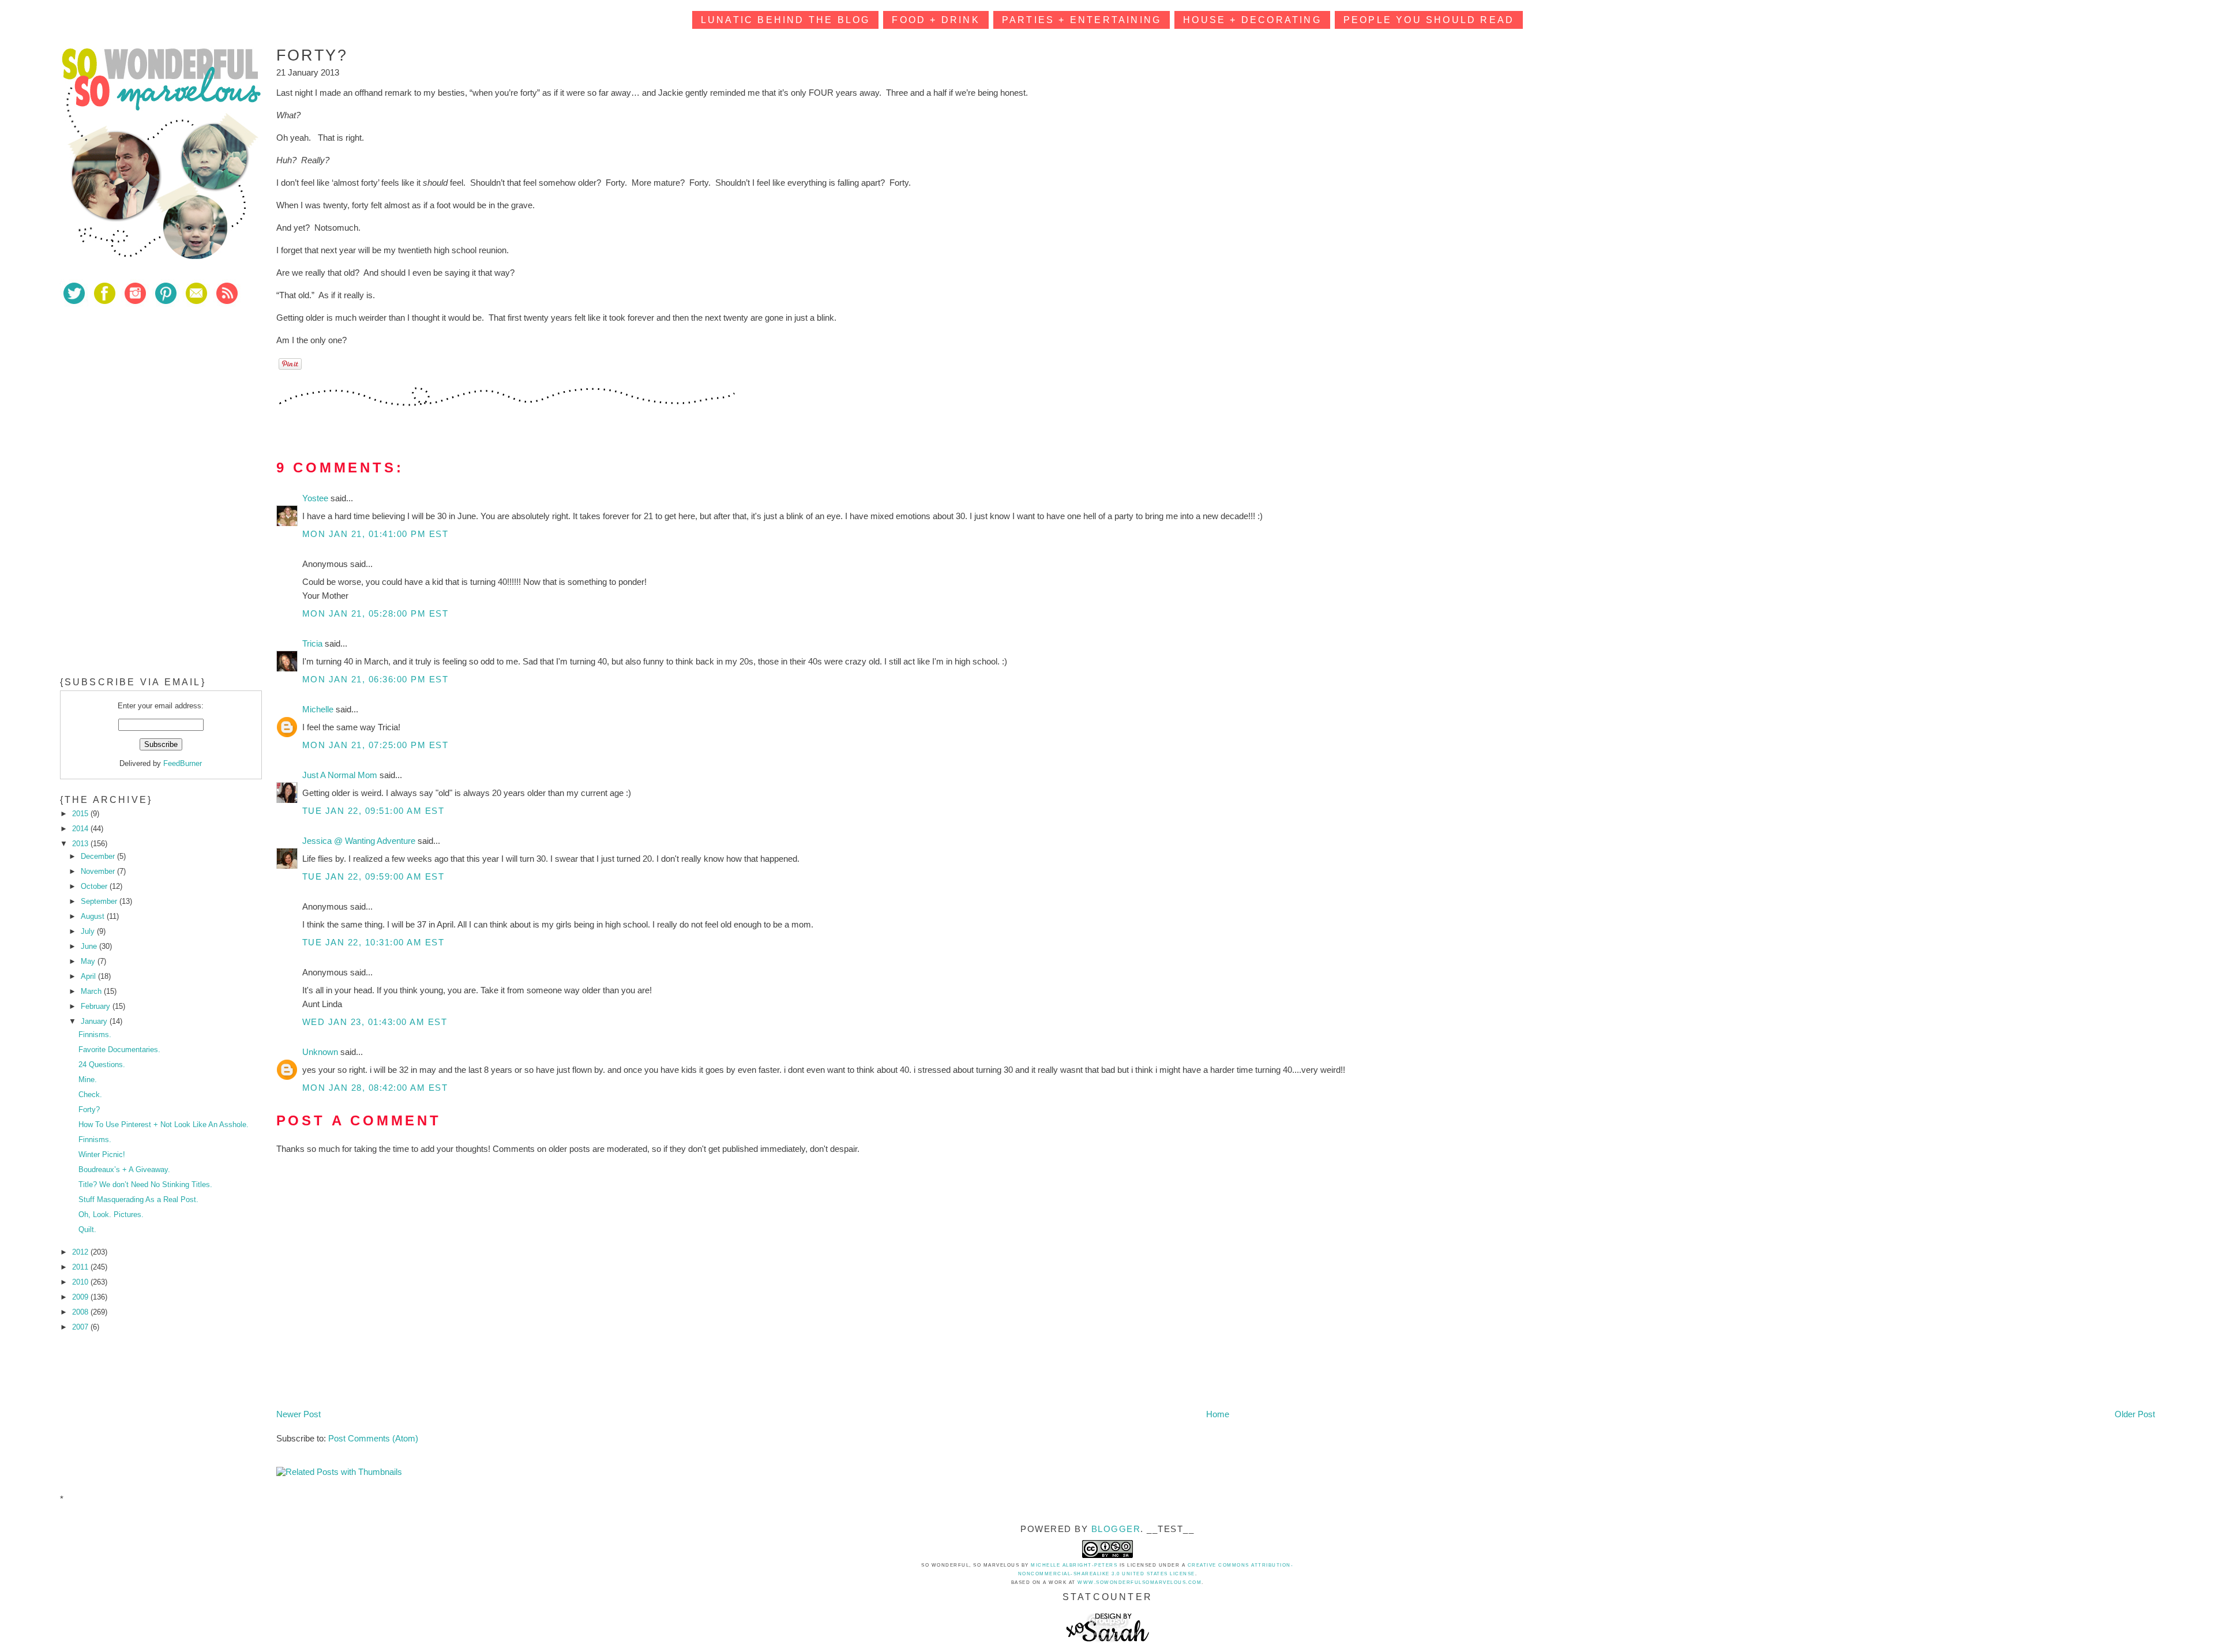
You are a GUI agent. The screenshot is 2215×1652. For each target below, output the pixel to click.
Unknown (321, 1052)
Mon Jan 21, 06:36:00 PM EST (376, 679)
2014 (81, 829)
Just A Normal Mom (341, 775)
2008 (81, 1312)
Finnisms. (95, 1035)
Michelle (319, 709)
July (89, 931)
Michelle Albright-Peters (1074, 1565)
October (95, 886)
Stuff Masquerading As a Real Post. (138, 1199)
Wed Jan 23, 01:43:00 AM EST (375, 1022)
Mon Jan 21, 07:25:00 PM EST (376, 745)
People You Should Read (1429, 20)
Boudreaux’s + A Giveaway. (124, 1169)
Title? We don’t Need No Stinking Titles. (145, 1184)
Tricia (314, 643)
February (97, 1006)
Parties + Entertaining (1082, 20)
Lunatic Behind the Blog (786, 20)
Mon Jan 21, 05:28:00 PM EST (376, 613)
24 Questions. (102, 1065)
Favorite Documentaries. (119, 1050)
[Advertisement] (147, 397)
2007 (81, 1327)
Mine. (88, 1080)
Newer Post (299, 1414)
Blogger (1116, 1529)
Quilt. (87, 1229)
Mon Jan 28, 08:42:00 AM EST (375, 1088)
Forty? (89, 1110)
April (89, 976)
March (92, 991)
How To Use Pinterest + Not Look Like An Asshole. (164, 1125)
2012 (81, 1252)
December (99, 856)
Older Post (2135, 1414)
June (90, 946)
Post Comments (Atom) (373, 1438)
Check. (90, 1095)
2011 (81, 1267)
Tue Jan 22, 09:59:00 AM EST (373, 876)
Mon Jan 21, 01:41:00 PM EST (376, 534)
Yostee (316, 498)
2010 (81, 1282)
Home (1218, 1414)
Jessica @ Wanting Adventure (360, 841)
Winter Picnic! (102, 1154)
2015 (81, 814)
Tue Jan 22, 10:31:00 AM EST (373, 942)
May (89, 961)
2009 (81, 1297)
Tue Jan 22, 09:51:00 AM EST (373, 811)
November (99, 871)
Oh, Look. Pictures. (111, 1214)
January (95, 1021)
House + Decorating (1252, 20)
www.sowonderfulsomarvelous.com (1140, 1582)
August (94, 916)
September (100, 901)
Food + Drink (936, 20)
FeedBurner (183, 763)
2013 (81, 844)
